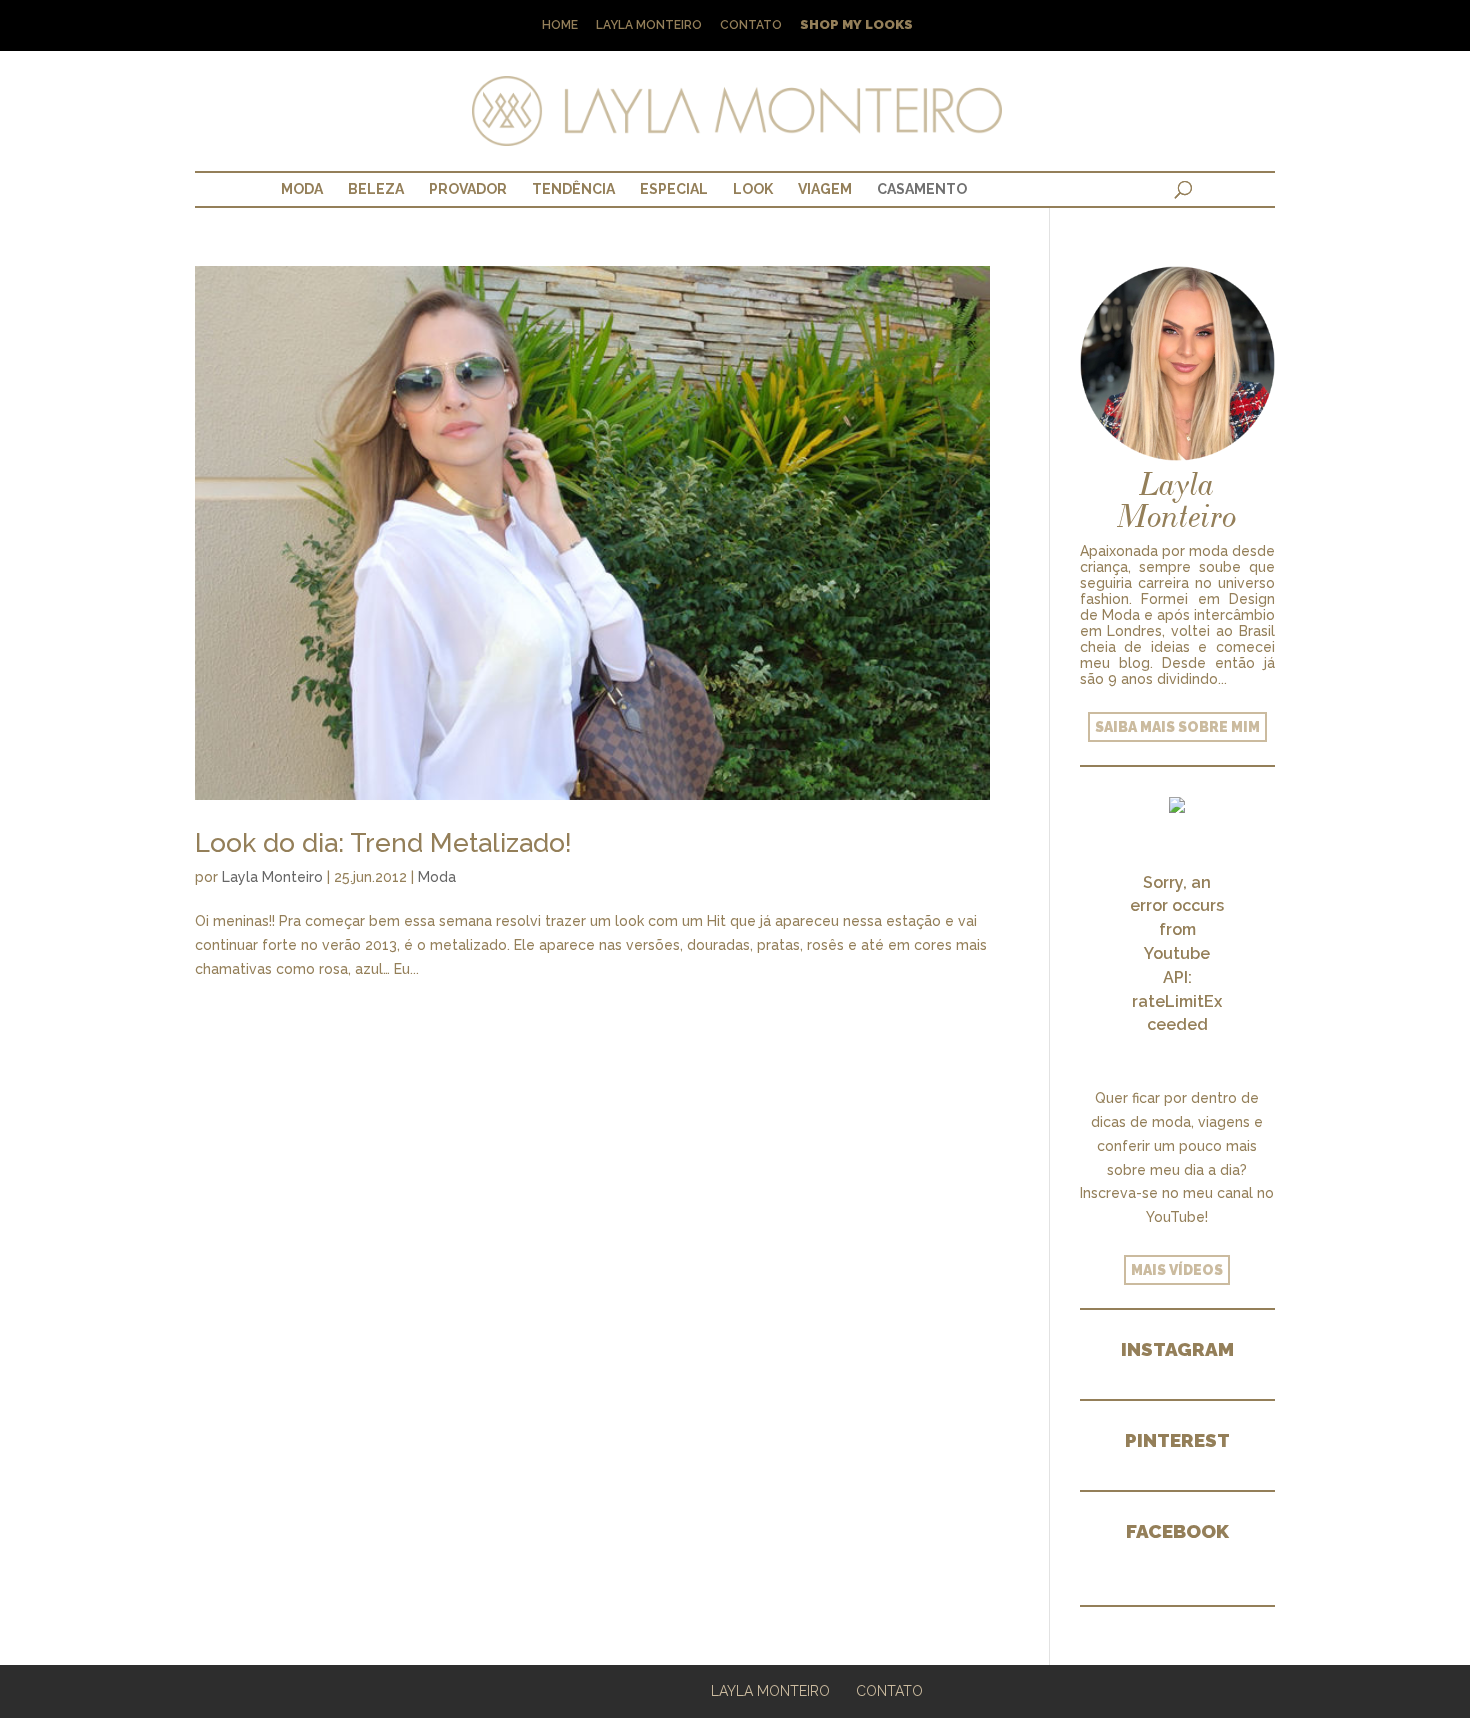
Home (560, 25)
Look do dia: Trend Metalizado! (383, 843)
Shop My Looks (856, 25)
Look (753, 189)
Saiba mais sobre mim (1177, 727)
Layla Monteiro (649, 25)
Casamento (922, 189)
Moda (302, 189)
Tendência (573, 189)
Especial (674, 189)
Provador (468, 189)
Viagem (825, 189)
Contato (751, 25)
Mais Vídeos (1177, 1270)
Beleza (376, 189)
